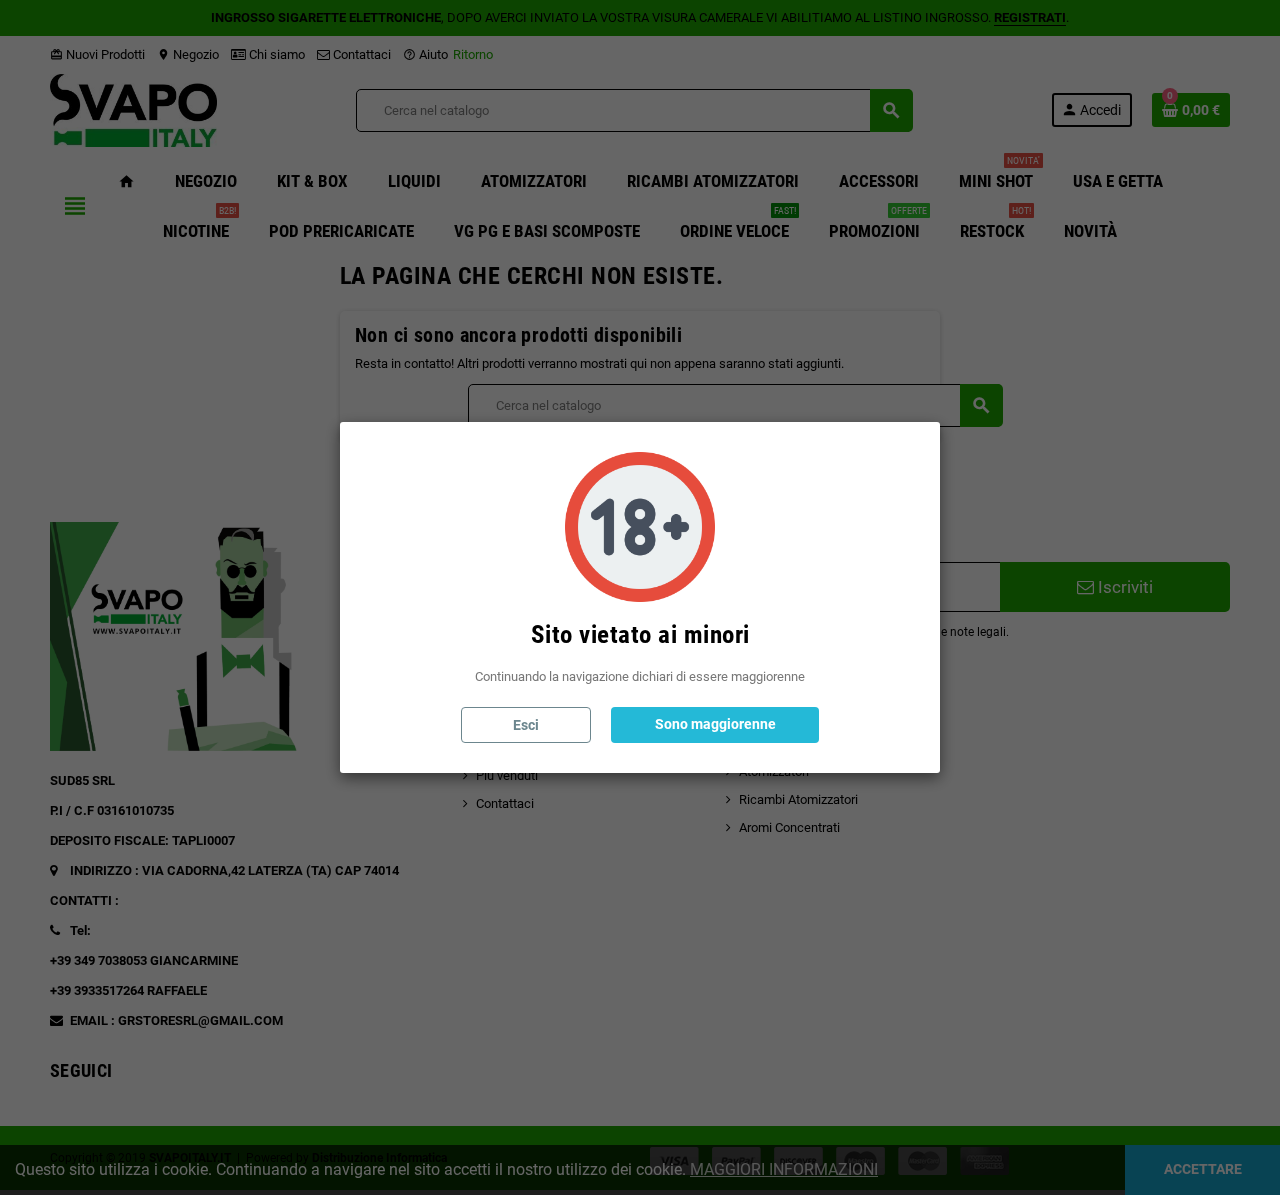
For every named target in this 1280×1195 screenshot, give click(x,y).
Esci (526, 725)
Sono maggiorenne (715, 724)
